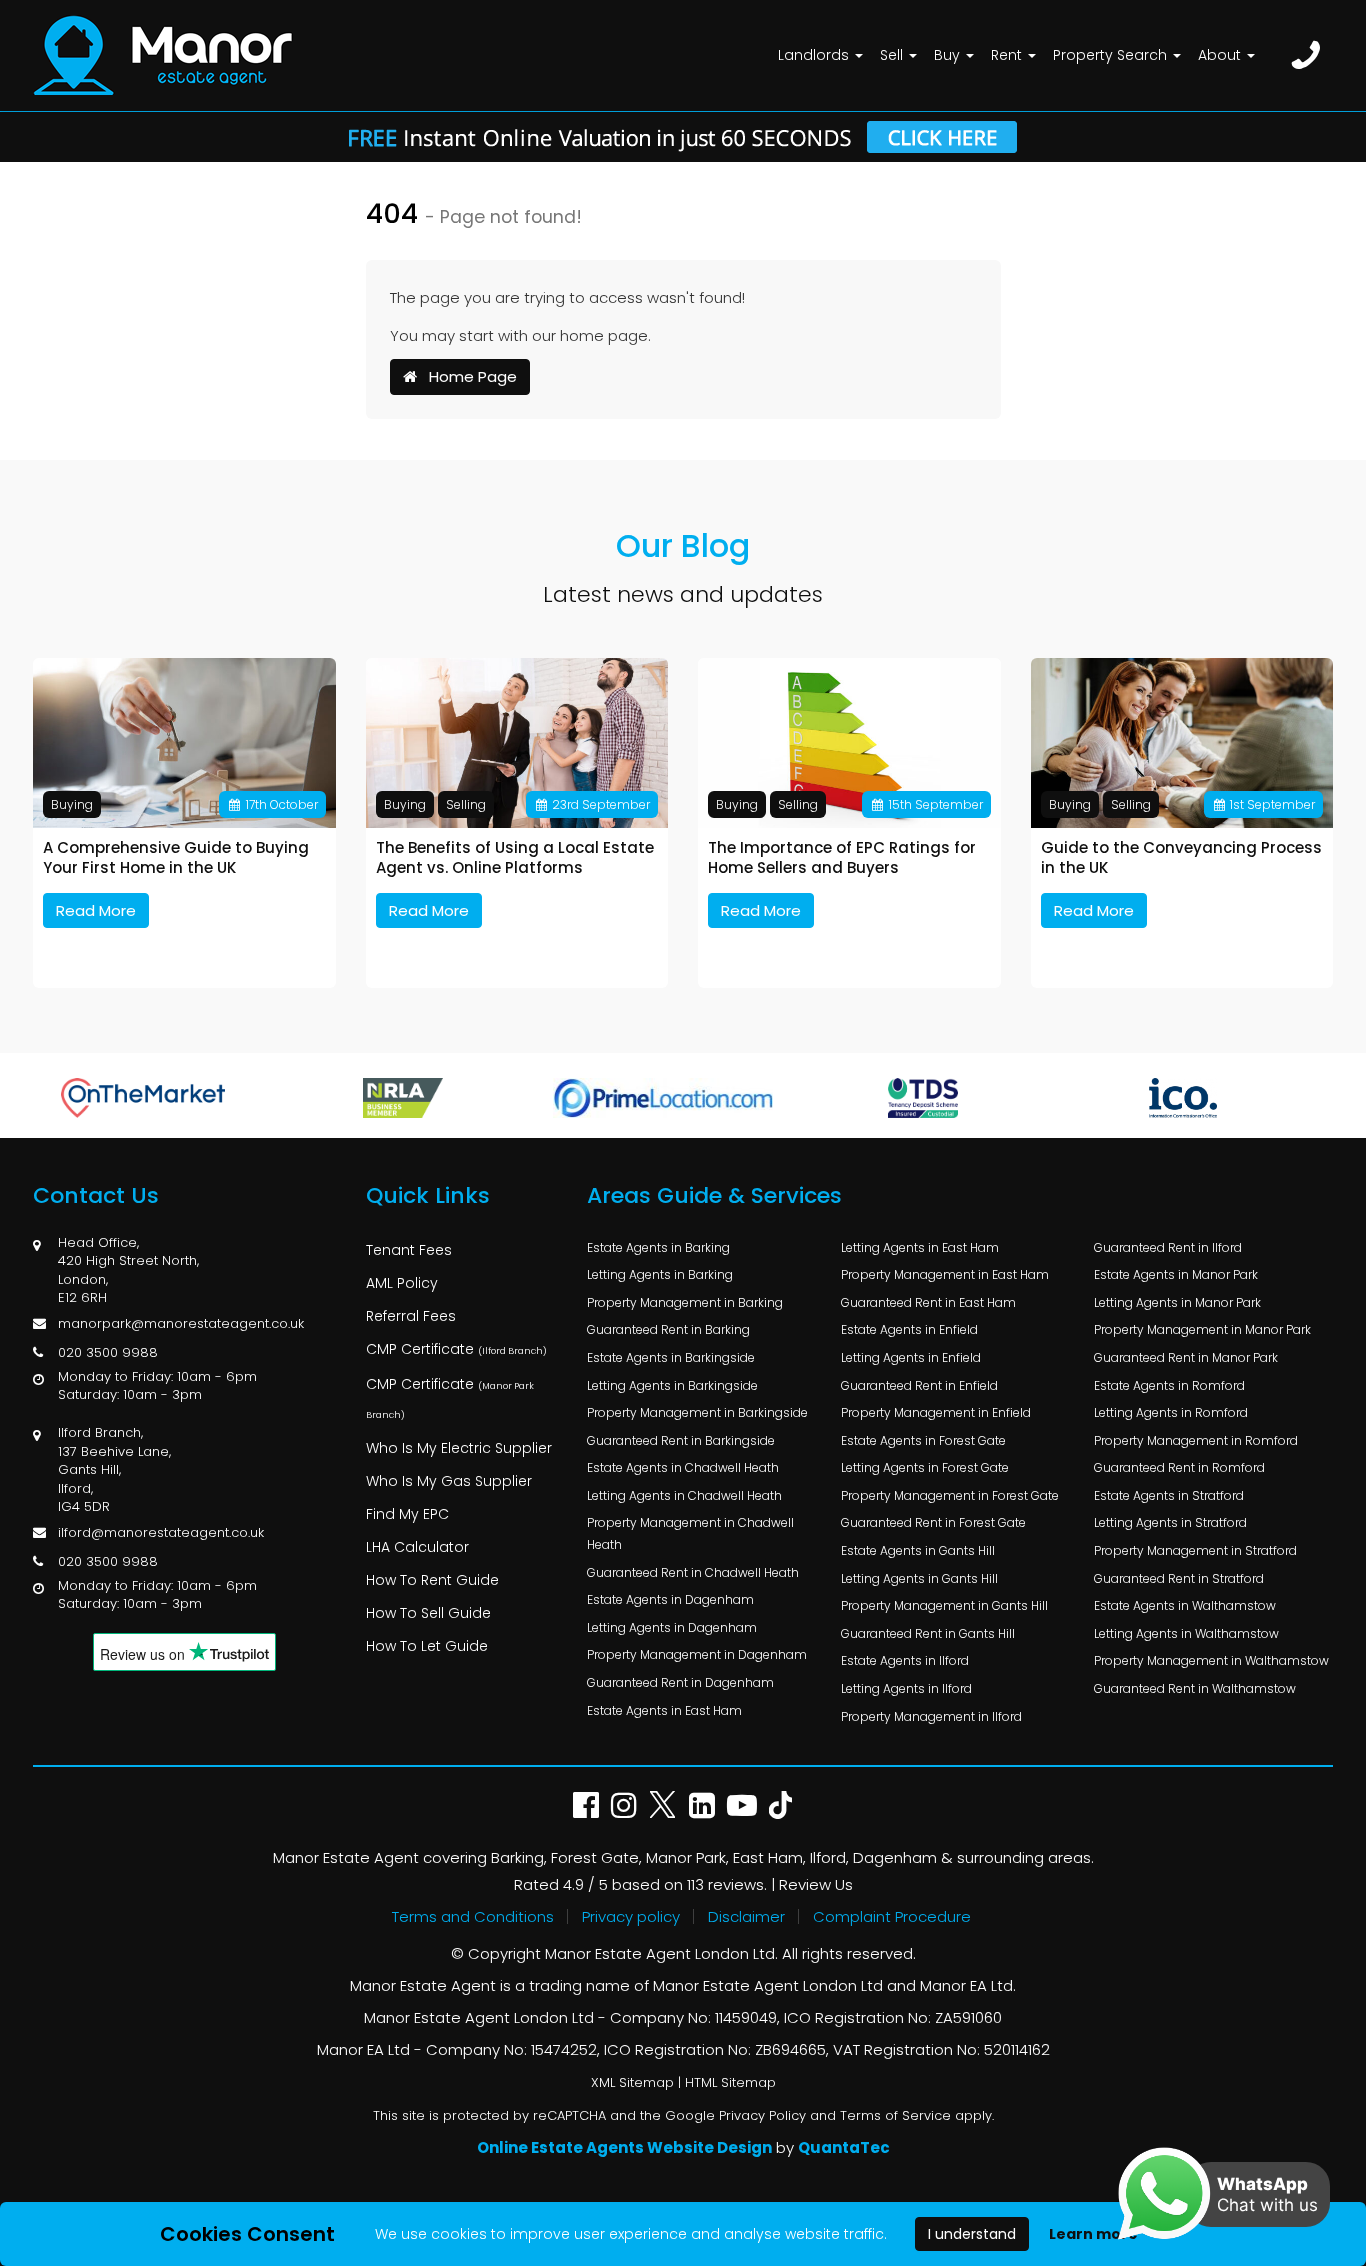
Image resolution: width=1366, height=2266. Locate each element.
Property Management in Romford (1196, 1440)
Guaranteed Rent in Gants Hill (928, 1633)
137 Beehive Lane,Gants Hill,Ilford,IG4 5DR (114, 1479)
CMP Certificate (456, 1349)
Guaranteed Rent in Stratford (1179, 1578)
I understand (972, 2234)
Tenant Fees (409, 1250)
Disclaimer (746, 1916)
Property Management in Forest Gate (950, 1495)
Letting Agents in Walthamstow (1186, 1633)
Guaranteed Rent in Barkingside (681, 1440)
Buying (72, 804)
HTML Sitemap (730, 2082)
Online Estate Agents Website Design (624, 2147)
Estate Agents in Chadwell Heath (683, 1467)
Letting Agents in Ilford (906, 1688)
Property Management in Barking (685, 1302)
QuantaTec (844, 2147)
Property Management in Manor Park (1202, 1329)
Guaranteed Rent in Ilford (1168, 1247)
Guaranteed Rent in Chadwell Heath (693, 1572)
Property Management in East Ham (945, 1274)
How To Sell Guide (428, 1613)
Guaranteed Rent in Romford (1179, 1467)
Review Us (816, 1884)
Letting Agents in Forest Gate (925, 1467)
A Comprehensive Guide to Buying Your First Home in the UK (176, 857)
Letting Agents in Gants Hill (919, 1578)
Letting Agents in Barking (660, 1274)
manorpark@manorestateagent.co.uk (181, 1323)
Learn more (1093, 2234)
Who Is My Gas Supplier (449, 1481)
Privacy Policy (762, 2115)
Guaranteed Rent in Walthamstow (1195, 1688)
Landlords (815, 55)
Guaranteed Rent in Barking (668, 1329)
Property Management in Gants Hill (944, 1605)
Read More (96, 910)
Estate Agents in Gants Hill (918, 1550)
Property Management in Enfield (936, 1412)
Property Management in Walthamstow (1211, 1660)
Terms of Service (895, 2115)
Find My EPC (407, 1514)
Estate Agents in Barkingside (671, 1357)
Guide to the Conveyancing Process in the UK (1181, 857)
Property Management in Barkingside (697, 1412)
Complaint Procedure (892, 1916)
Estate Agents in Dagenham (670, 1599)
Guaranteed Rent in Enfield (919, 1385)
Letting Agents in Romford (1171, 1412)
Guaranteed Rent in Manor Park (1186, 1357)
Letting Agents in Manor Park (1177, 1302)
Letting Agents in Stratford (1170, 1522)
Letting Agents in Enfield (911, 1357)
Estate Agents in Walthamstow (1185, 1605)
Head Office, (98, 1242)
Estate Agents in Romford (1169, 1385)
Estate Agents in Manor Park (1176, 1274)
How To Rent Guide (432, 1580)
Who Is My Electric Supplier (459, 1448)
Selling (466, 804)
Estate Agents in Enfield (909, 1329)
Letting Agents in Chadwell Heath (684, 1495)
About (1221, 55)
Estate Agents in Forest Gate (923, 1440)
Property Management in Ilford (931, 1716)
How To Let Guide (427, 1646)
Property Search (1112, 55)
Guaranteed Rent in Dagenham (680, 1682)
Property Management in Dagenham (697, 1654)
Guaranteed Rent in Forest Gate (933, 1522)
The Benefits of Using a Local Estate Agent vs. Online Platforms (515, 857)
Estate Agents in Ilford (905, 1660)
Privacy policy (631, 1916)
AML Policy (402, 1283)
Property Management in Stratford (1195, 1550)
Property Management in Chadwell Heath (690, 1533)
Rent (1008, 55)
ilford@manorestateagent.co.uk (161, 1532)
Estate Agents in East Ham (664, 1710)
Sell (893, 55)
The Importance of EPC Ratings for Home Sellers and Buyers (842, 857)
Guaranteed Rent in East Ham (928, 1302)
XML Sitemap (632, 2082)
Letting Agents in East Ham (920, 1247)
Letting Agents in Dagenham (672, 1627)
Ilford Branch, (100, 1432)
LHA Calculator (417, 1547)
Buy (949, 55)
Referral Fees (411, 1316)
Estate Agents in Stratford (1169, 1495)
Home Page (467, 376)
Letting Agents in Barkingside (672, 1385)
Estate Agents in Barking (658, 1247)
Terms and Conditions (473, 1916)
